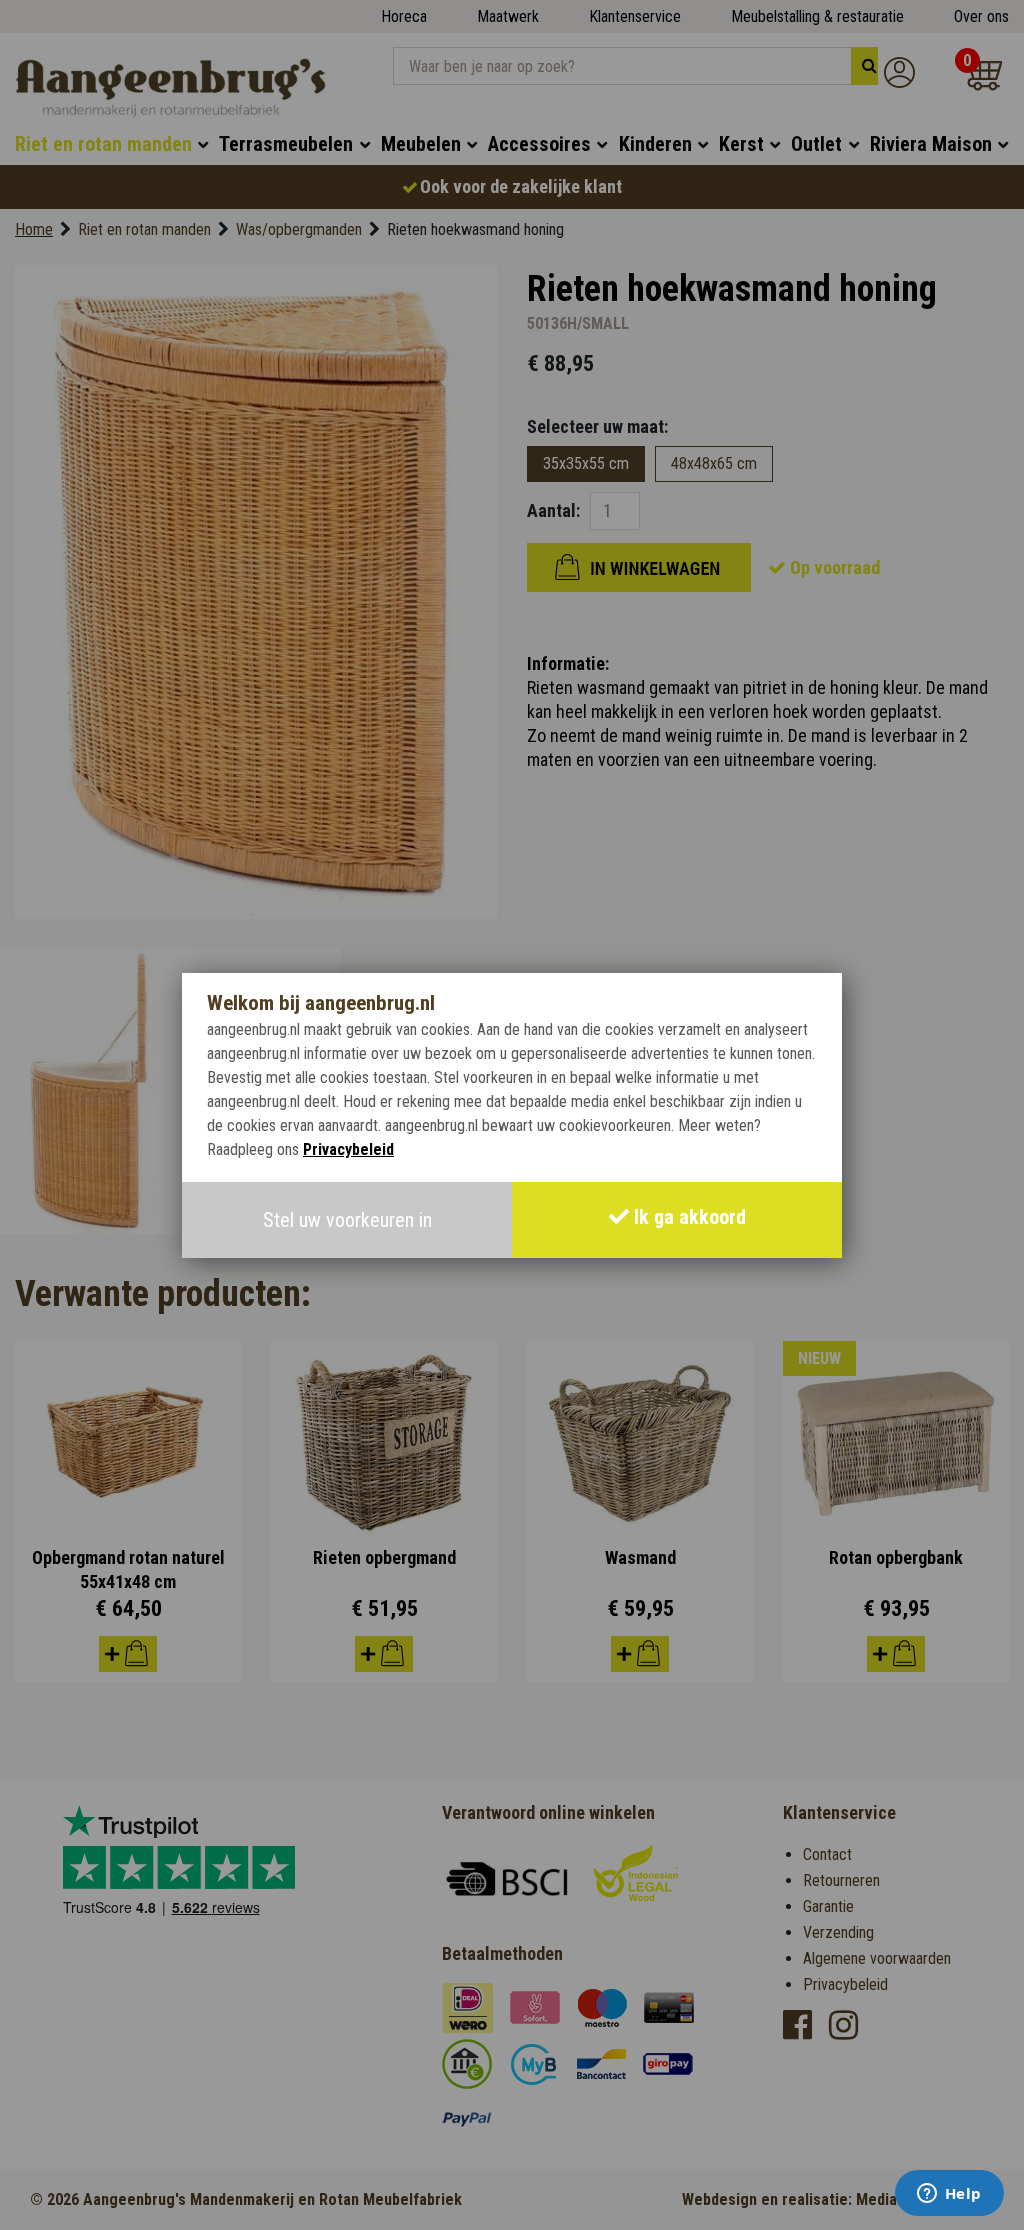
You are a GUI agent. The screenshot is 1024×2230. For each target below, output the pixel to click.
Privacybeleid (348, 1149)
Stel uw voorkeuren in (347, 1220)
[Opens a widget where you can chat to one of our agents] (949, 2195)
